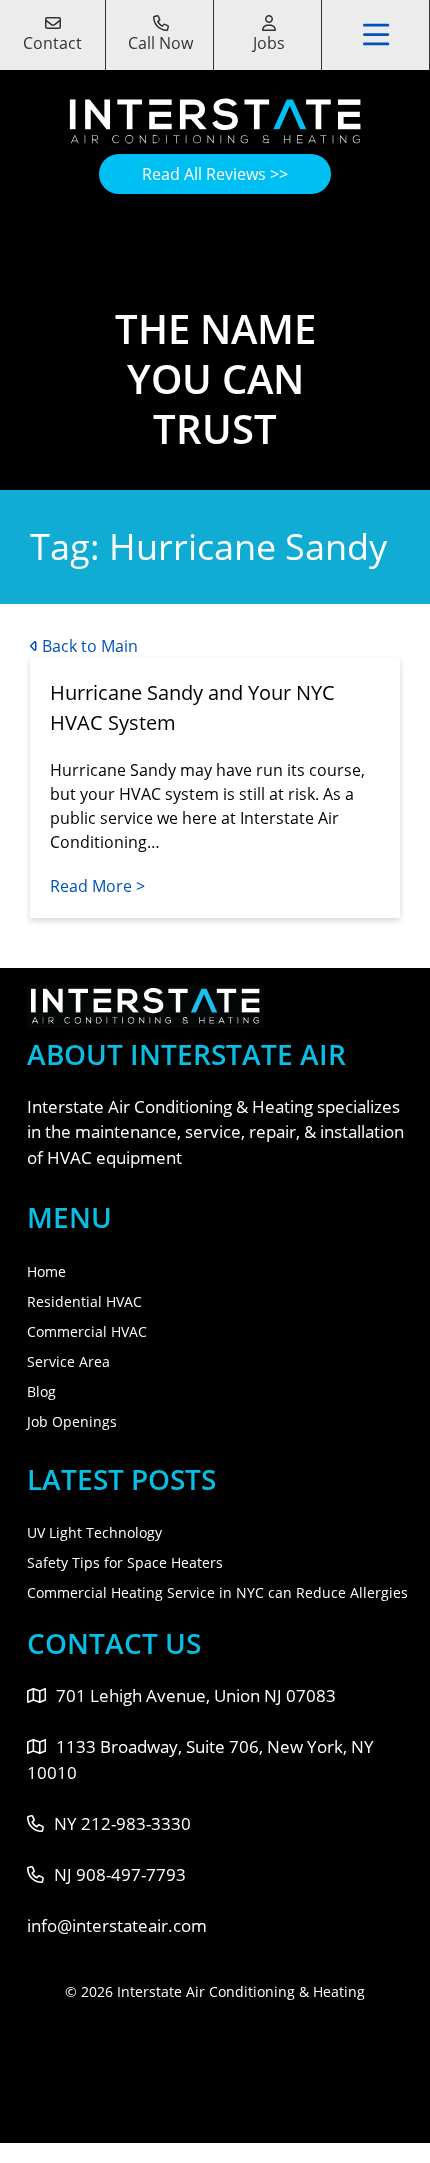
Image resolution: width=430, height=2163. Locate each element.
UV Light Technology (94, 1532)
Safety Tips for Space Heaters (125, 1562)
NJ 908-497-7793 (120, 1874)
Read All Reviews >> (215, 174)
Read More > (97, 886)
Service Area (68, 1361)
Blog (41, 1391)
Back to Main (88, 646)
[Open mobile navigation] (377, 35)
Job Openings (72, 1421)
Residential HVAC (84, 1301)
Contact (52, 43)
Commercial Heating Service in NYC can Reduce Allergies (217, 1592)
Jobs (269, 43)
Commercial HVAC (87, 1331)
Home (46, 1271)
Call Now (160, 43)
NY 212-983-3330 (122, 1823)
